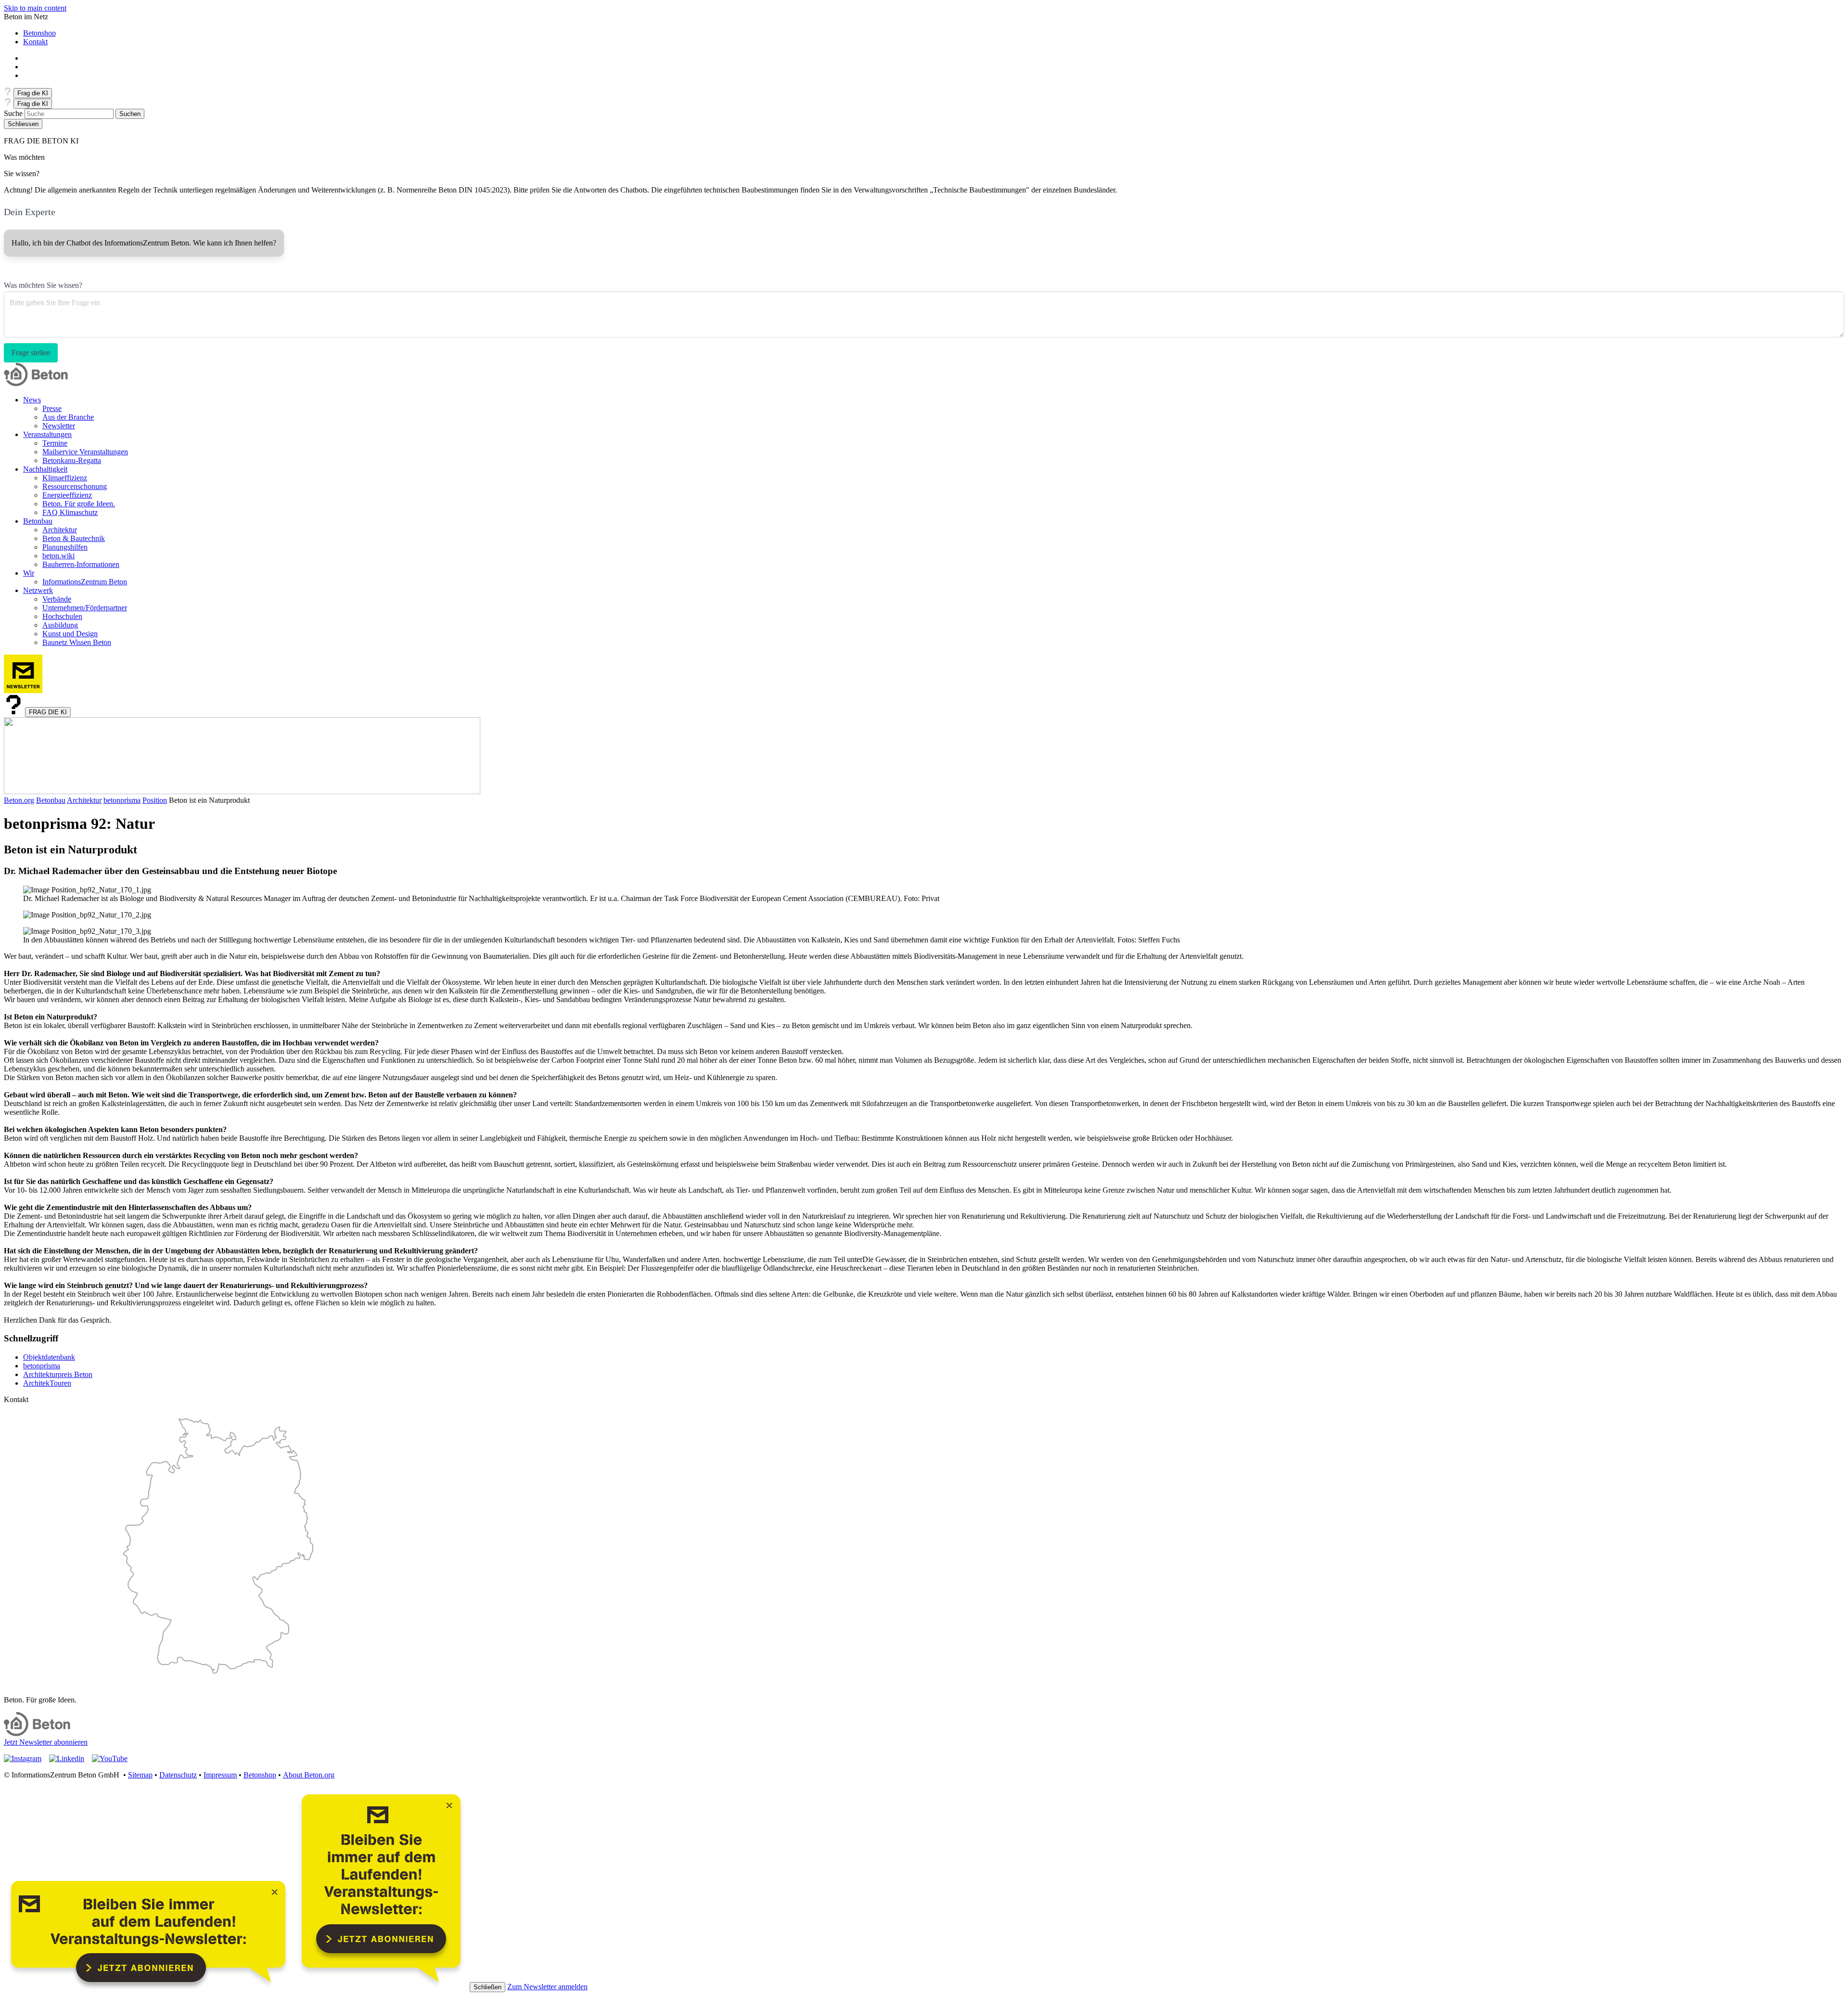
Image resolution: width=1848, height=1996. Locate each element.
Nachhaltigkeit (45, 469)
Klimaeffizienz (65, 478)
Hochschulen (62, 616)
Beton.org (19, 800)
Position (155, 800)
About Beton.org (309, 1775)
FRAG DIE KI (48, 712)
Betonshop (39, 33)
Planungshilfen (65, 547)
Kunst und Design (70, 634)
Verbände (57, 599)
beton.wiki (58, 556)
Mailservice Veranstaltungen (85, 452)
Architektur (60, 530)
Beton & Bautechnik (74, 538)
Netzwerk (38, 590)
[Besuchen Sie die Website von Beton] (37, 1733)
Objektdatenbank (49, 1357)
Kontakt (35, 42)
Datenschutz (178, 1775)
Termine (55, 443)
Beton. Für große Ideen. (79, 504)
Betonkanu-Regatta (72, 460)
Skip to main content (35, 8)
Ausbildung (60, 625)
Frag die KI (33, 93)
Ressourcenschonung (75, 486)
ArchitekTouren (47, 1383)
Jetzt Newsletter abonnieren (46, 1742)
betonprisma (122, 800)
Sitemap (140, 1775)
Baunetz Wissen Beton (77, 642)
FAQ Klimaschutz (70, 512)
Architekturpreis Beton (58, 1374)
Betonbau (38, 521)
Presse (52, 408)
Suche (13, 113)
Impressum (220, 1775)
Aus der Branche (68, 417)
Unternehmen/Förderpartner (85, 608)
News (32, 400)
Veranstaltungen (47, 434)
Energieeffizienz (67, 495)
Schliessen (23, 124)
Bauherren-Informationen (81, 564)
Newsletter (59, 426)
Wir (29, 573)
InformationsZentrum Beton (85, 582)
